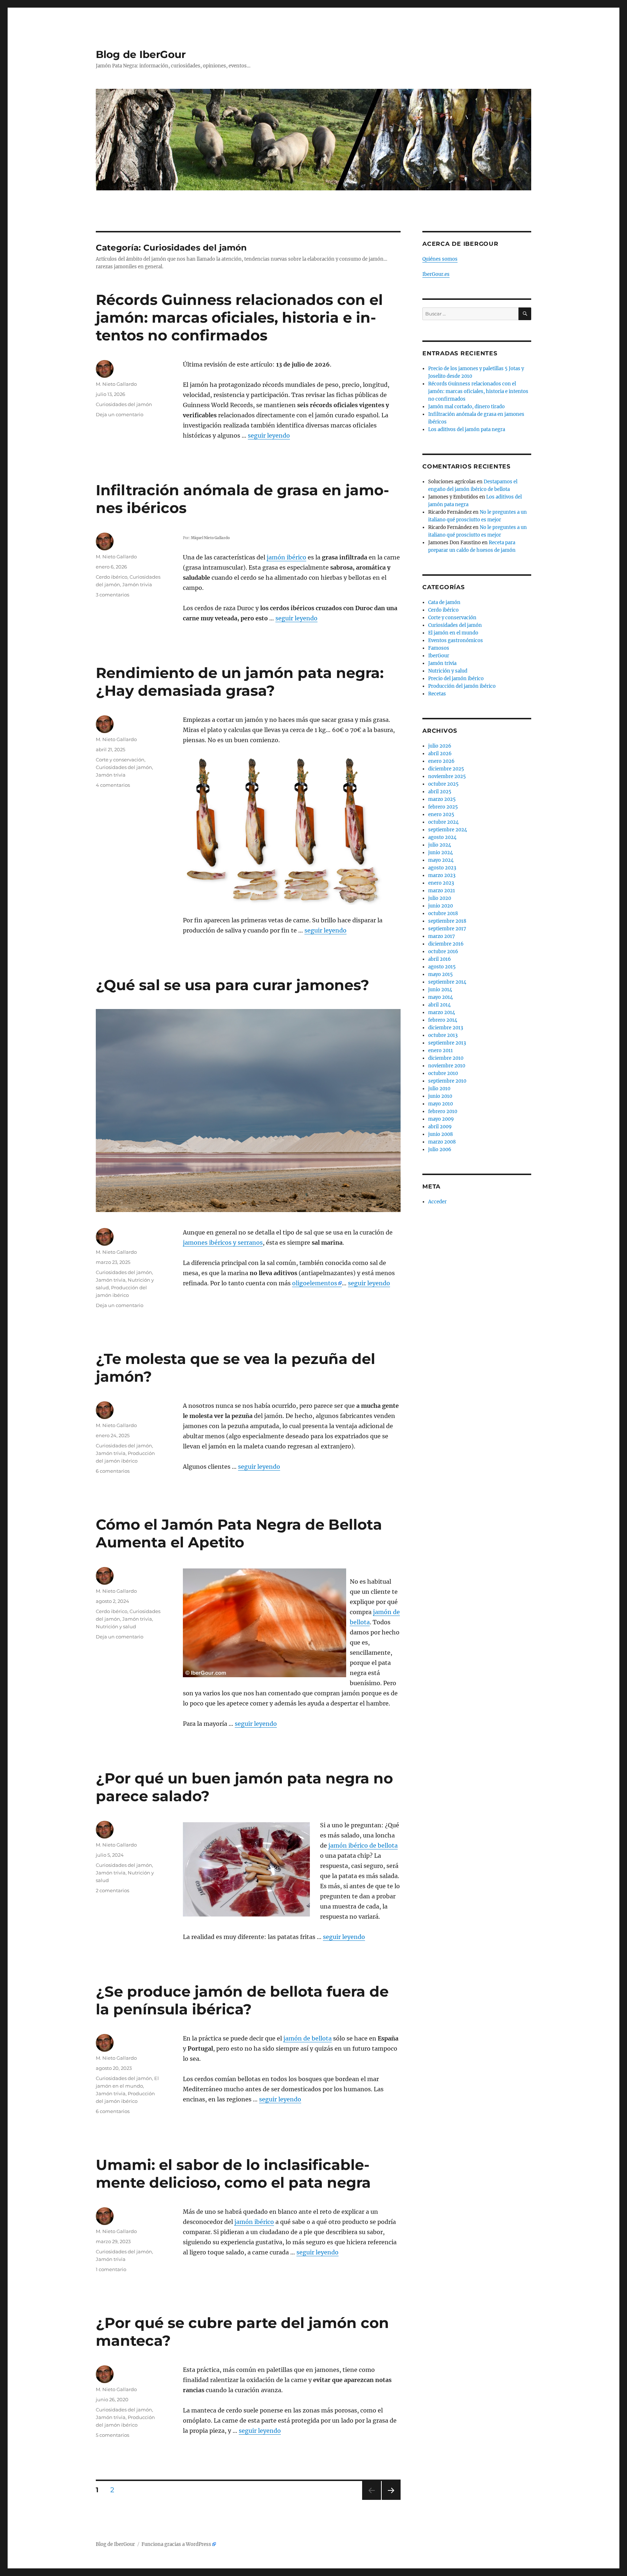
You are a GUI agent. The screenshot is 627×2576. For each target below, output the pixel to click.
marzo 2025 (442, 799)
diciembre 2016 (446, 944)
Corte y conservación (120, 760)
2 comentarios (112, 1890)
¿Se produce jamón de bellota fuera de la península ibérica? (242, 2000)
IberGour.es (436, 274)
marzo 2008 (442, 1142)
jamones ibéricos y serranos (223, 1242)
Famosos (439, 648)
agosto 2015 (442, 967)
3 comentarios (112, 595)
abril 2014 (439, 1005)
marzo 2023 (442, 875)
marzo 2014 (442, 1012)
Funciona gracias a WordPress (176, 2544)
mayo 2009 (441, 1119)
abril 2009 (440, 1127)
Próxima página (391, 2500)
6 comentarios (113, 1471)
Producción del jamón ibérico (462, 686)
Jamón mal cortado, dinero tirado (466, 407)
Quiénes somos (440, 259)
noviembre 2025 (447, 776)
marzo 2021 (442, 891)
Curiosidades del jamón (124, 404)
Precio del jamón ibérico (456, 679)
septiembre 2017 (447, 929)
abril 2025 (440, 792)
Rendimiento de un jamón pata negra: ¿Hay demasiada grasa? (240, 682)
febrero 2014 (443, 1020)
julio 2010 (439, 1089)
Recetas (437, 694)
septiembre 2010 (447, 1081)
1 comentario (111, 2269)
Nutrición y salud (116, 1626)
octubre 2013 (443, 1035)
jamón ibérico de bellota (363, 1845)
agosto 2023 (442, 868)
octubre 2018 (443, 913)
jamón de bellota (308, 2038)
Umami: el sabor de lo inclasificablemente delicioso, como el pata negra (233, 2174)
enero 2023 (441, 883)
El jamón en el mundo (453, 633)
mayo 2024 (441, 860)
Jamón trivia (137, 584)
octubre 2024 (443, 822)
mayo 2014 (440, 997)
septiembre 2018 (447, 921)
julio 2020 (440, 898)
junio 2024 (440, 853)
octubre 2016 (443, 952)
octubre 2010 (443, 1073)
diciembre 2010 (446, 1058)
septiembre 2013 (447, 1043)
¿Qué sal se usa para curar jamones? (233, 985)
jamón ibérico (286, 557)
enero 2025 (441, 814)
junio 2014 (440, 990)
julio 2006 (440, 1150)
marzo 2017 (442, 936)
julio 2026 (440, 746)
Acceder (437, 1202)
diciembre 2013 (446, 1028)
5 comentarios (112, 2435)
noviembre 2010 (447, 1066)
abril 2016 (440, 959)
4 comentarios (113, 785)
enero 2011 (440, 1051)
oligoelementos (315, 1283)
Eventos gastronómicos (456, 640)
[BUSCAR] (525, 314)
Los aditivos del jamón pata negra (467, 429)
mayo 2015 (440, 974)
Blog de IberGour (141, 54)
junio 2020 (440, 906)
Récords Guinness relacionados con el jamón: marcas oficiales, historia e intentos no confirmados (239, 317)
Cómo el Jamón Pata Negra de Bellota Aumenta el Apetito (239, 1533)
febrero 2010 (443, 1111)
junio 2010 (440, 1096)
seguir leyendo (269, 435)
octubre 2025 (443, 784)
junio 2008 (440, 1134)
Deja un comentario (120, 414)
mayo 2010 (440, 1104)
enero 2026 (441, 761)
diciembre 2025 (446, 769)
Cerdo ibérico (112, 577)
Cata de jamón (444, 602)
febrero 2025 (443, 807)
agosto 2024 (442, 837)
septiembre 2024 (448, 830)
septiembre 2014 (447, 982)
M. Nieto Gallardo (116, 384)
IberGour (439, 656)
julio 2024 (440, 845)
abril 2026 (440, 754)
